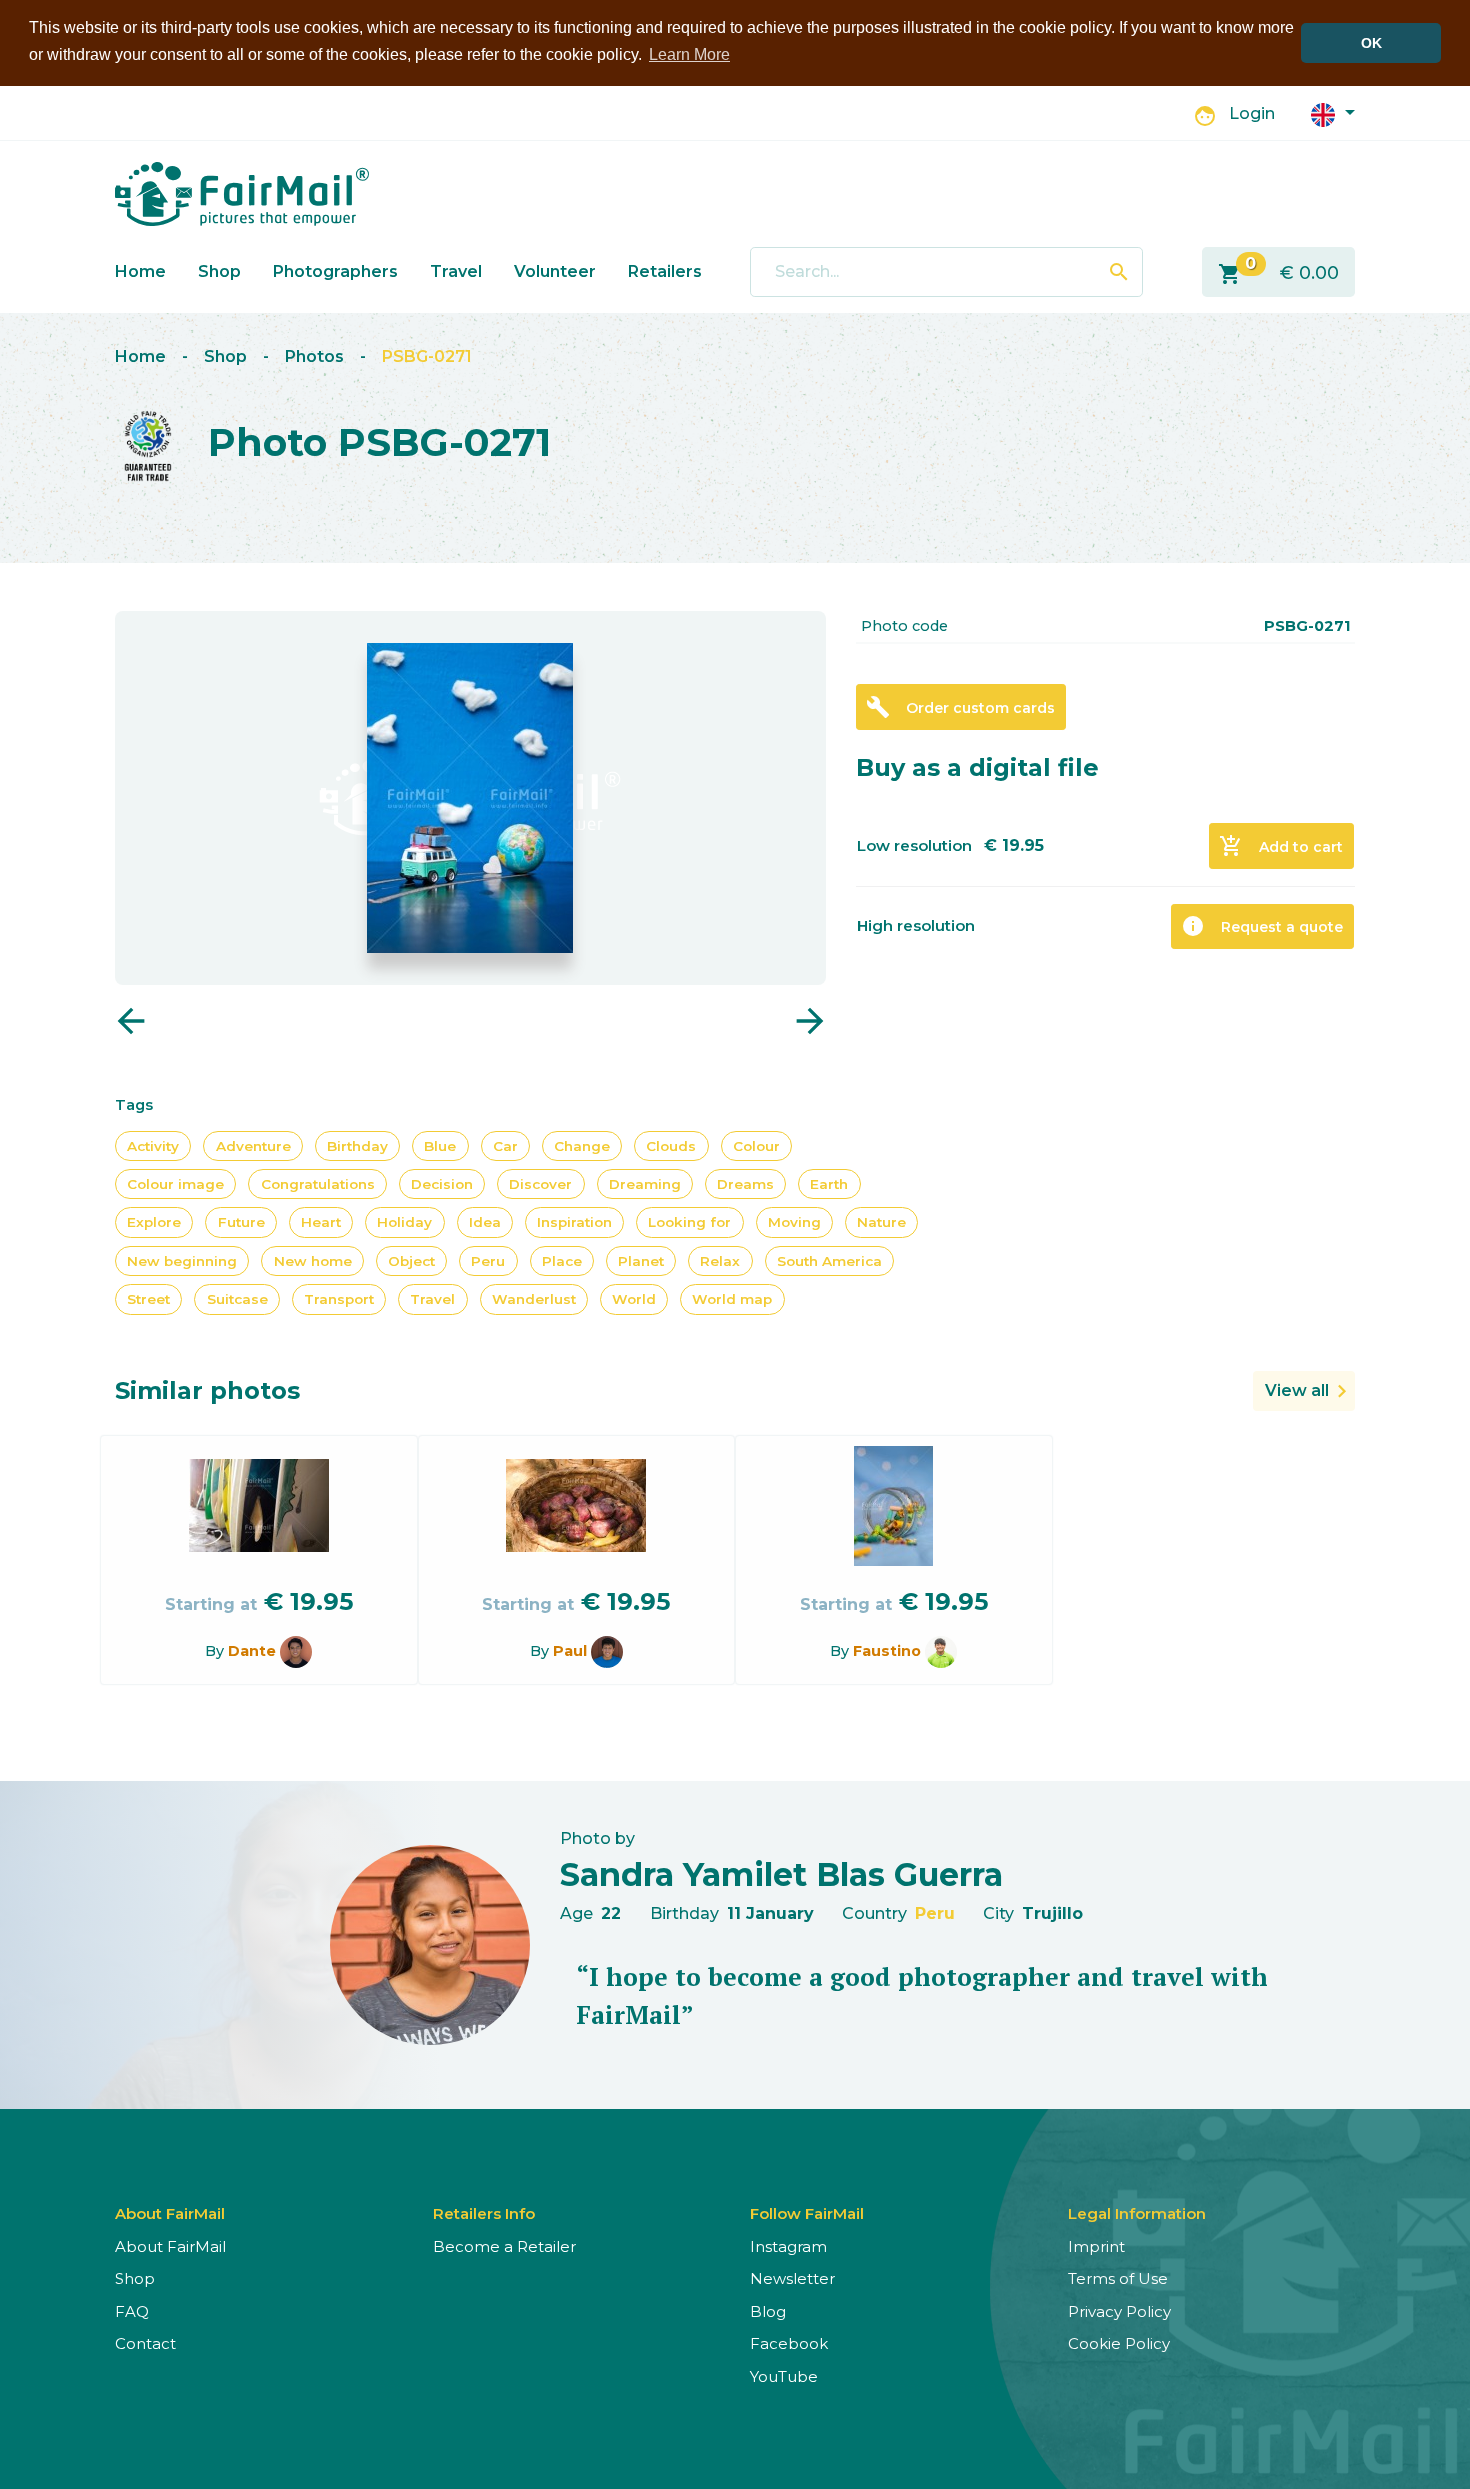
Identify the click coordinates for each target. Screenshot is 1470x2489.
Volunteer (555, 271)
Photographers (335, 271)
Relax (720, 1261)
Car (505, 1146)
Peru (488, 1261)
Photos (314, 356)
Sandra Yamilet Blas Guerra (781, 1874)
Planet (641, 1261)
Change (582, 1146)
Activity (153, 1146)
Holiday (404, 1222)
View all (1297, 1390)
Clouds (671, 1146)
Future (241, 1222)
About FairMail (170, 2246)
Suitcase (237, 1299)
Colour (756, 1146)
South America (829, 1261)
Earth (829, 1184)
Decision (442, 1184)
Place (562, 1261)
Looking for (689, 1222)
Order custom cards (960, 707)
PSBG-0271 (427, 356)
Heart (321, 1222)
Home (140, 271)
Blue (440, 1146)
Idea (485, 1222)
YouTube (784, 2376)
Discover (540, 1184)
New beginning (182, 1261)
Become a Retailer (504, 2246)
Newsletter (792, 2278)
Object (411, 1261)
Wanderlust (534, 1299)
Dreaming (645, 1184)
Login (1252, 113)
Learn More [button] (689, 54)
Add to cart (1281, 846)
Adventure (253, 1146)
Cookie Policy (1119, 2343)
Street (148, 1299)
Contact (145, 2343)
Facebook (789, 2343)
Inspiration (574, 1222)
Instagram (788, 2246)
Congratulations (318, 1184)
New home (313, 1261)
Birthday (357, 1146)
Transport (339, 1299)
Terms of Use (1118, 2278)
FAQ (132, 2311)
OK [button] (1371, 43)
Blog (768, 2311)
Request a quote (1262, 926)
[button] (1333, 113)
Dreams (745, 1184)
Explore (154, 1222)
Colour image (175, 1184)
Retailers (665, 271)
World (634, 1299)
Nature (881, 1222)
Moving (794, 1222)
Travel (456, 271)
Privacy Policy (1119, 2311)
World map (732, 1299)
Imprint (1096, 2246)
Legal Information (1137, 2213)
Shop (219, 271)
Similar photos (207, 1390)
